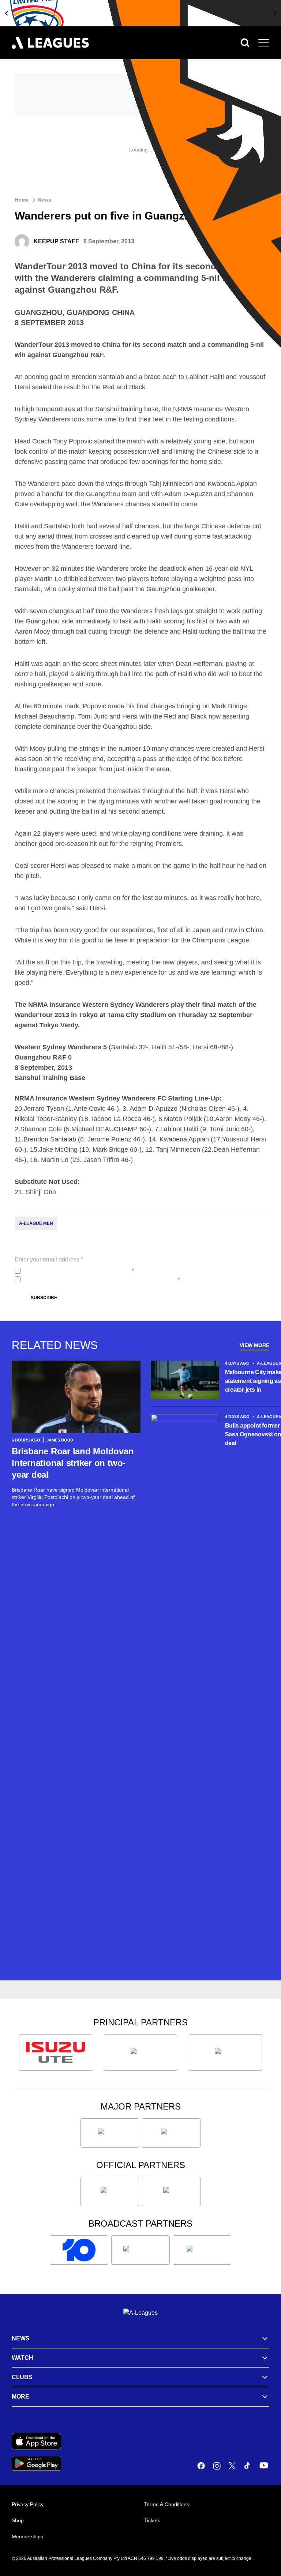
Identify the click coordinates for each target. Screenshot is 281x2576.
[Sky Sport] (202, 2250)
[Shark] (225, 2052)
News (44, 200)
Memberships (27, 2536)
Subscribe (44, 1298)
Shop (18, 2520)
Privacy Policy (72, 1271)
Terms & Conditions (167, 2504)
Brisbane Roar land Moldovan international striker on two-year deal (73, 1463)
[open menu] (264, 43)
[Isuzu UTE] (56, 2052)
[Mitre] (110, 2191)
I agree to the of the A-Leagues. (78, 1271)
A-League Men (36, 1223)
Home (22, 200)
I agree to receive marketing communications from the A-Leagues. (102, 1279)
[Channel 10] (79, 2250)
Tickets (152, 2520)
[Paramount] (140, 2250)
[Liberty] (110, 2133)
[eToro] (171, 2133)
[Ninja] (140, 2052)
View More (254, 1345)
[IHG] (171, 2191)
